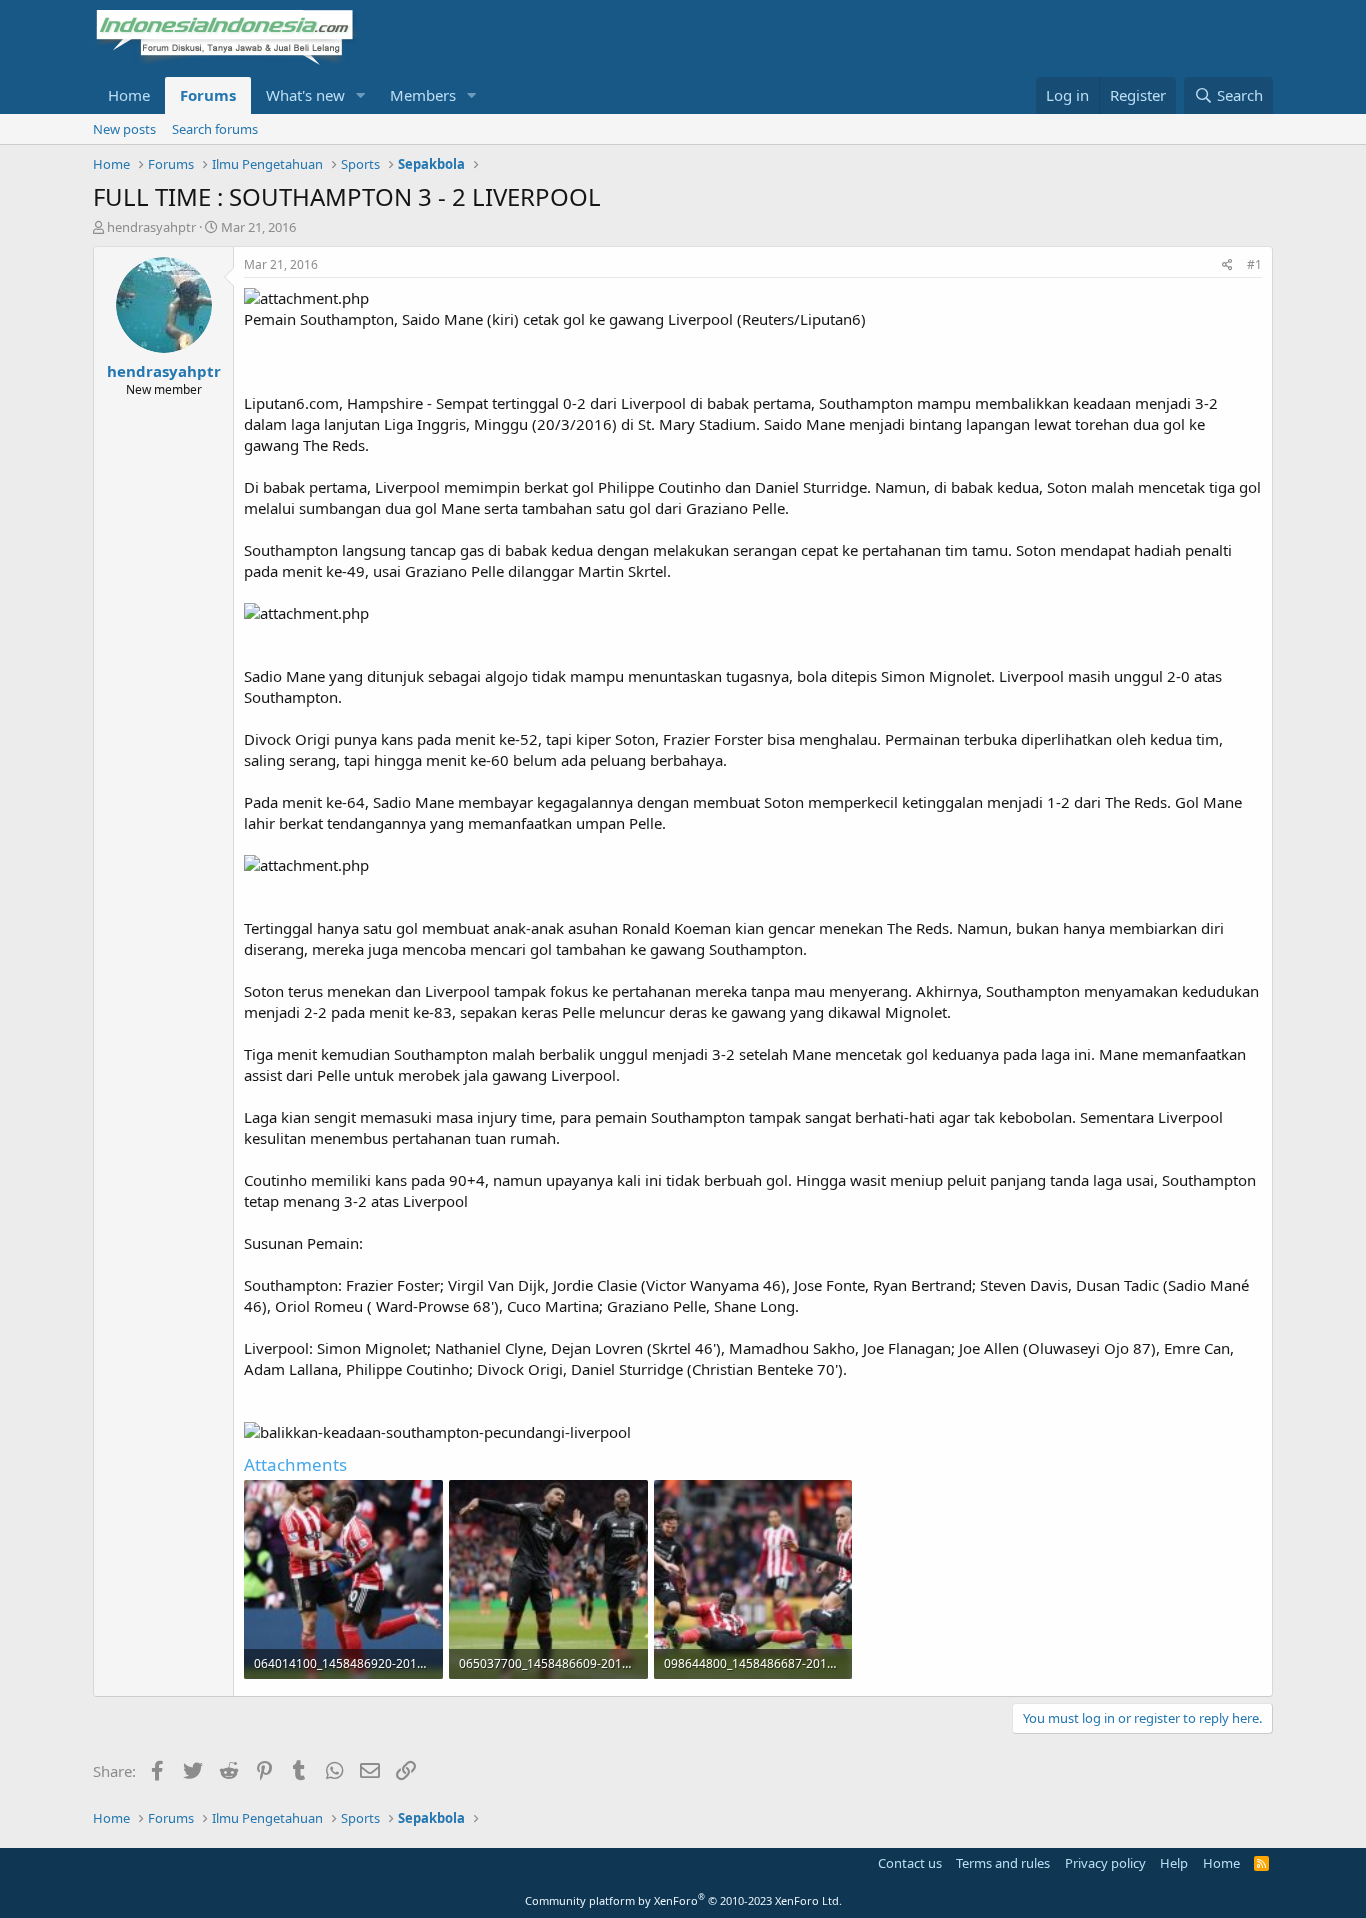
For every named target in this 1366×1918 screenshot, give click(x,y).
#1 (1254, 264)
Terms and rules (1003, 1863)
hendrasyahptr (151, 227)
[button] (361, 95)
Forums (208, 95)
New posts (124, 129)
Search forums (215, 129)
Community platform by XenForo (683, 1900)
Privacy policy (1105, 1863)
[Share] (1227, 265)
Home (129, 95)
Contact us (910, 1863)
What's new (305, 95)
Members (423, 95)
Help (1174, 1863)
